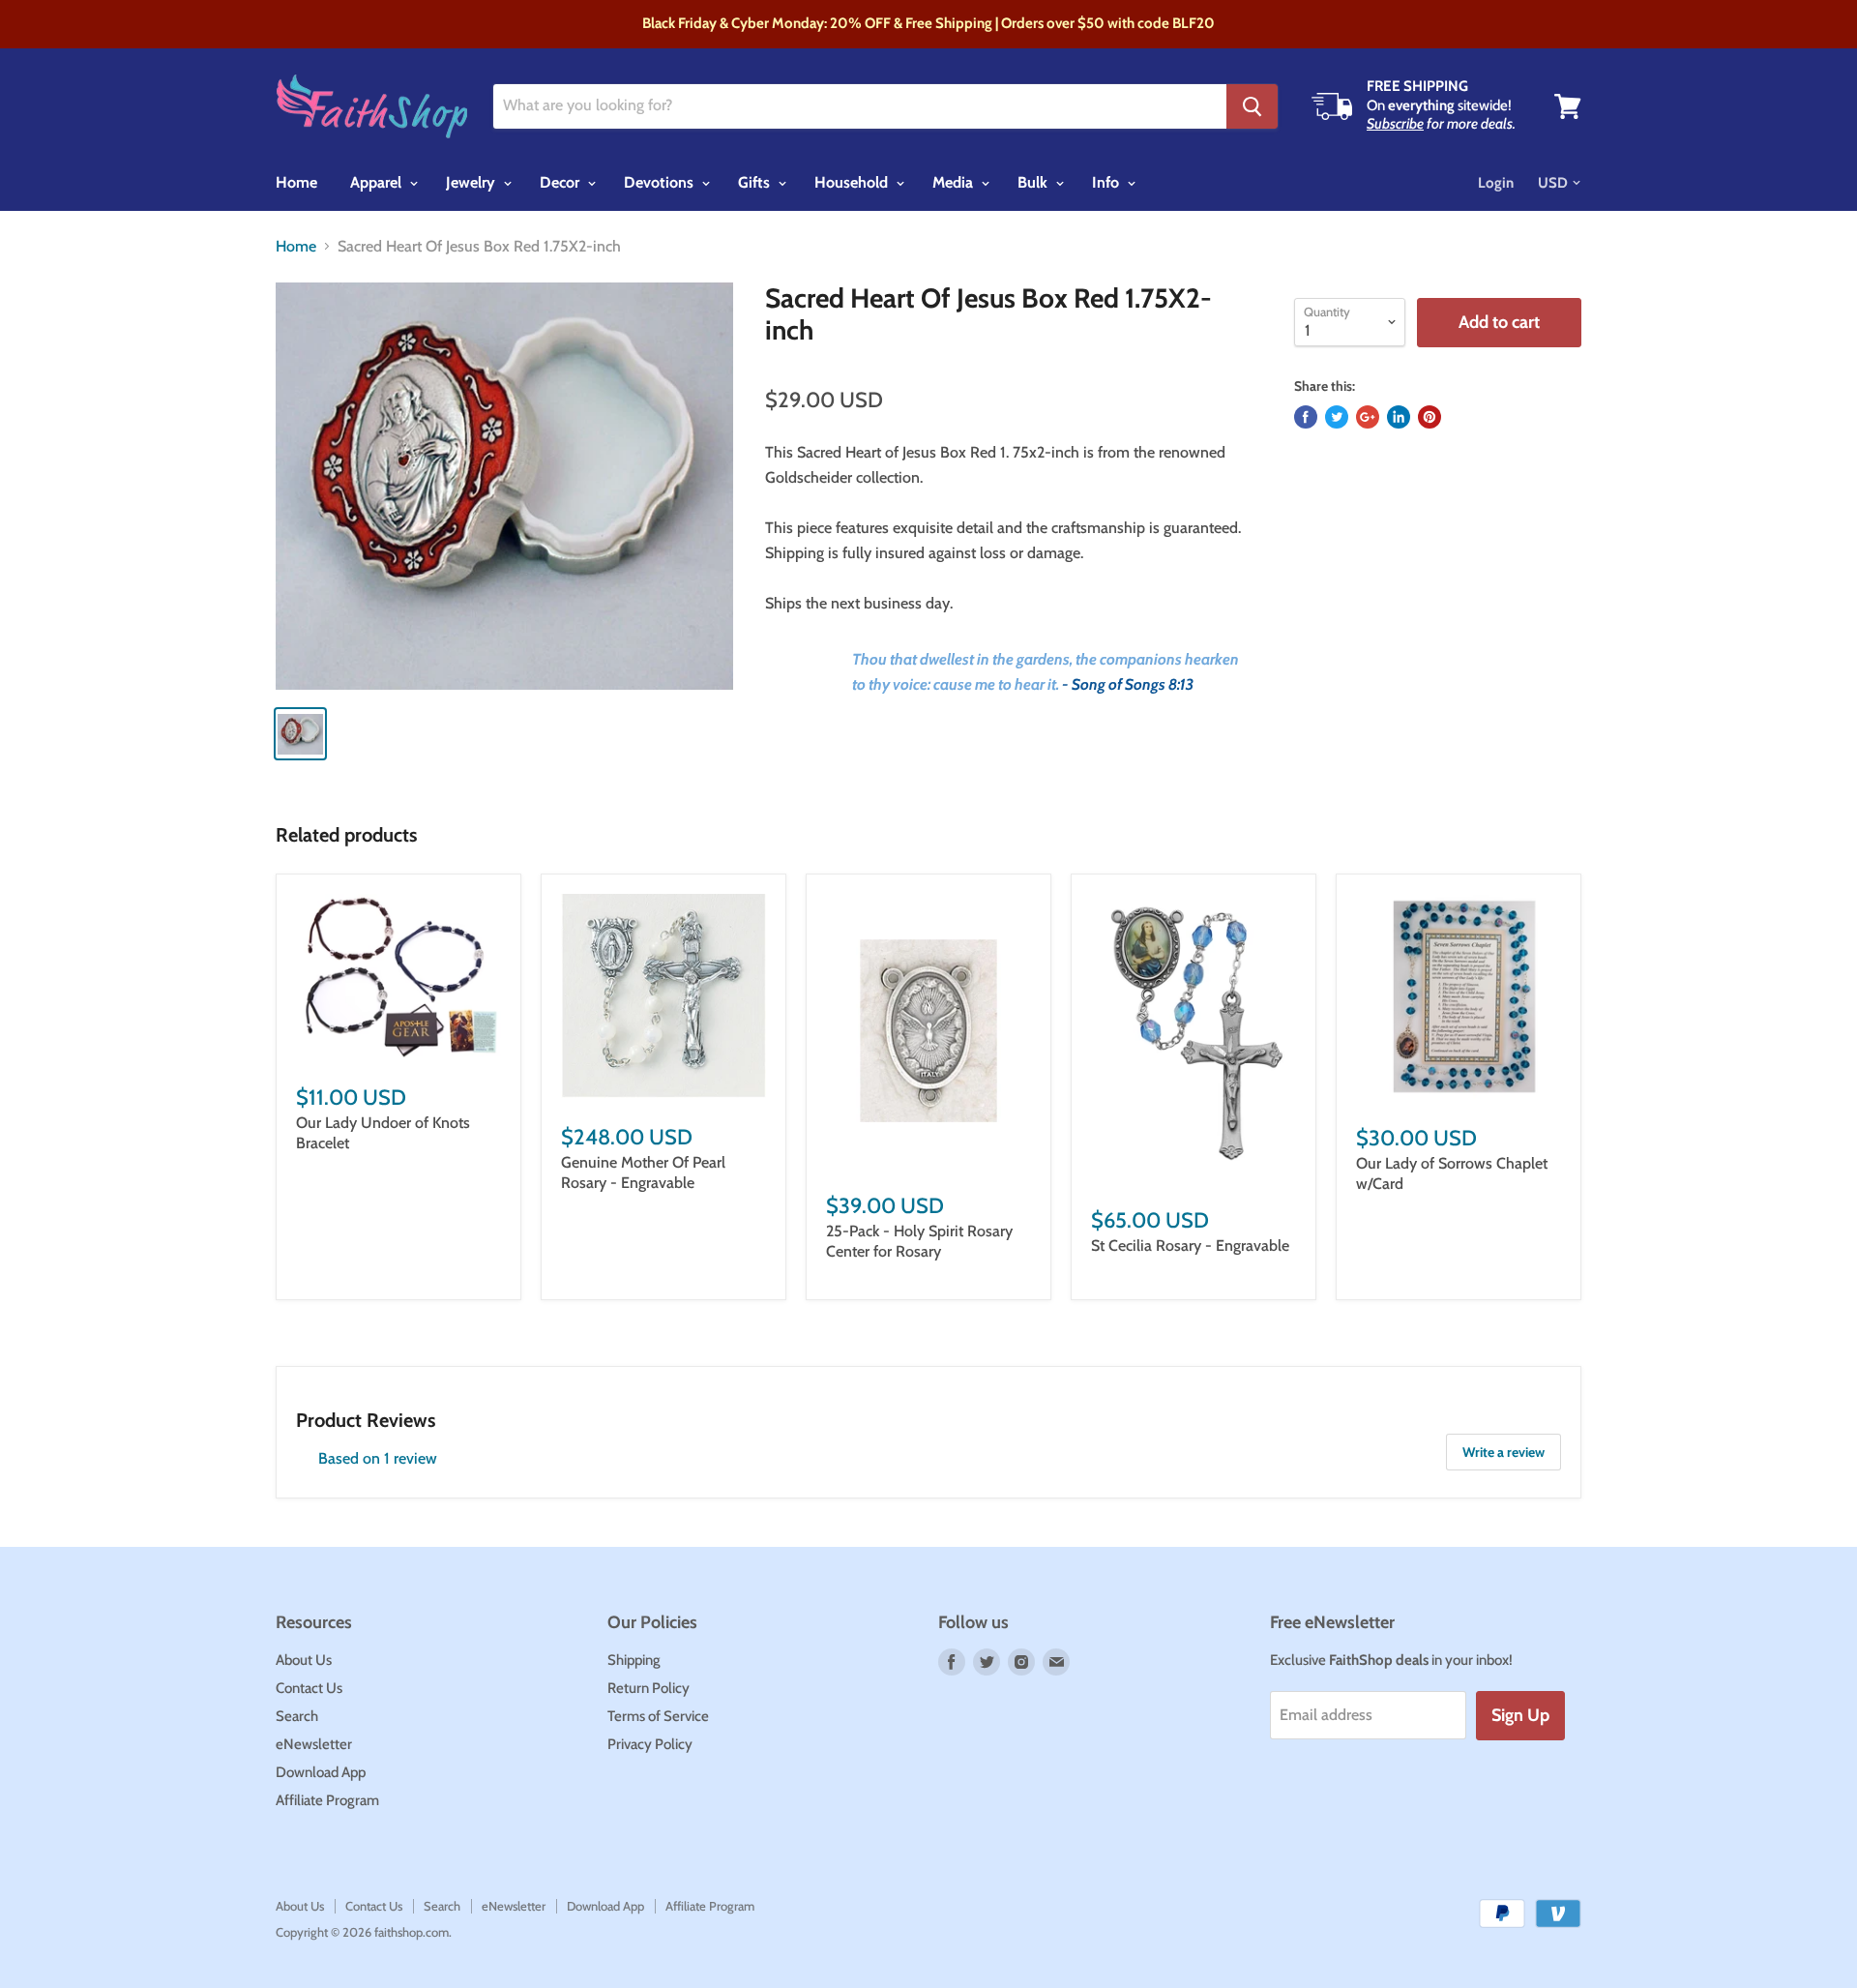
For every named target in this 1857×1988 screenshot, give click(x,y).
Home (296, 182)
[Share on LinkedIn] (1399, 417)
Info (1107, 182)
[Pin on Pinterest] (1430, 417)
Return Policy (648, 1688)
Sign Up (1520, 1715)
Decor (561, 182)
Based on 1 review (378, 1458)
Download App (321, 1772)
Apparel (378, 182)
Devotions (661, 182)
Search (297, 1716)
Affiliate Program (327, 1800)
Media (955, 182)
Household (853, 182)
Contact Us (309, 1688)
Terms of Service (658, 1716)
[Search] (1252, 106)
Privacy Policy (650, 1744)
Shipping (634, 1660)
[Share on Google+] (1368, 417)
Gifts (756, 182)
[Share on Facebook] (1306, 417)
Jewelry (472, 182)
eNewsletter (314, 1744)
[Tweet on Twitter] (1337, 417)
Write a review (1503, 1452)
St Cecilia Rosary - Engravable (1190, 1246)
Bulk (1034, 182)
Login (1496, 183)
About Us (304, 1660)
